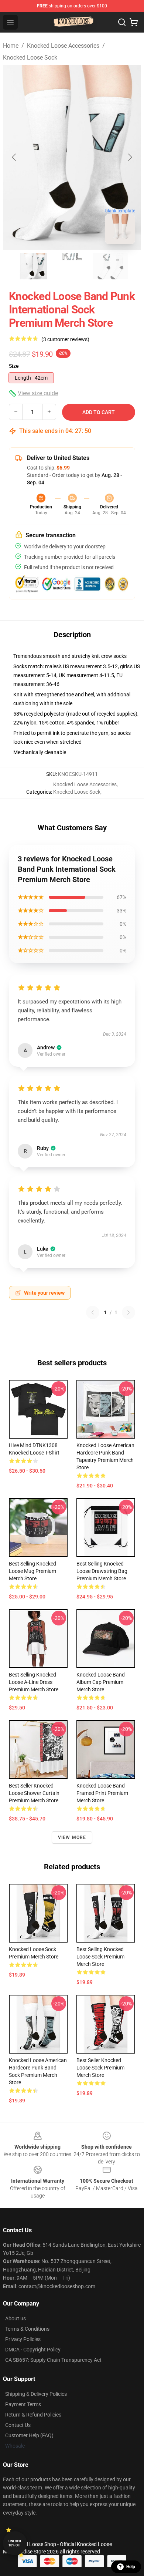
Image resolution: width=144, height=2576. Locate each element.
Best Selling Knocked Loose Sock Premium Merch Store (100, 1957)
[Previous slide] (14, 157)
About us (16, 2318)
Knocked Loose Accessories (63, 46)
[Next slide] (130, 157)
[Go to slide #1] (34, 266)
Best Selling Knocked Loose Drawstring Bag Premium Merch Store (102, 1571)
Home (11, 46)
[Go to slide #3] (110, 266)
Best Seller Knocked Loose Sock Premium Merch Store (100, 2068)
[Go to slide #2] (72, 266)
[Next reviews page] (128, 1312)
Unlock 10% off (15, 2543)
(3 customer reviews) (65, 339)
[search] (122, 22)
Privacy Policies (23, 2339)
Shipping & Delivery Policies (36, 2394)
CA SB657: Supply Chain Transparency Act (53, 2360)
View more (72, 1837)
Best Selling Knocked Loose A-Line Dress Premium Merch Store (34, 1682)
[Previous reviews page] (93, 1312)
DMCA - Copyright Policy (33, 2350)
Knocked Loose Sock (30, 58)
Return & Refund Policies (33, 2415)
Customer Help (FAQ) (29, 2435)
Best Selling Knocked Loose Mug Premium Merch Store (32, 1571)
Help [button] (131, 2567)
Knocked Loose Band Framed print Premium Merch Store (102, 1793)
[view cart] (134, 22)
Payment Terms (23, 2404)
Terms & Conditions (27, 2329)
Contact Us (18, 2425)
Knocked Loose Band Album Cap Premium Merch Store (101, 1682)
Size (14, 366)
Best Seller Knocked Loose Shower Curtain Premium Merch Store (34, 1793)
